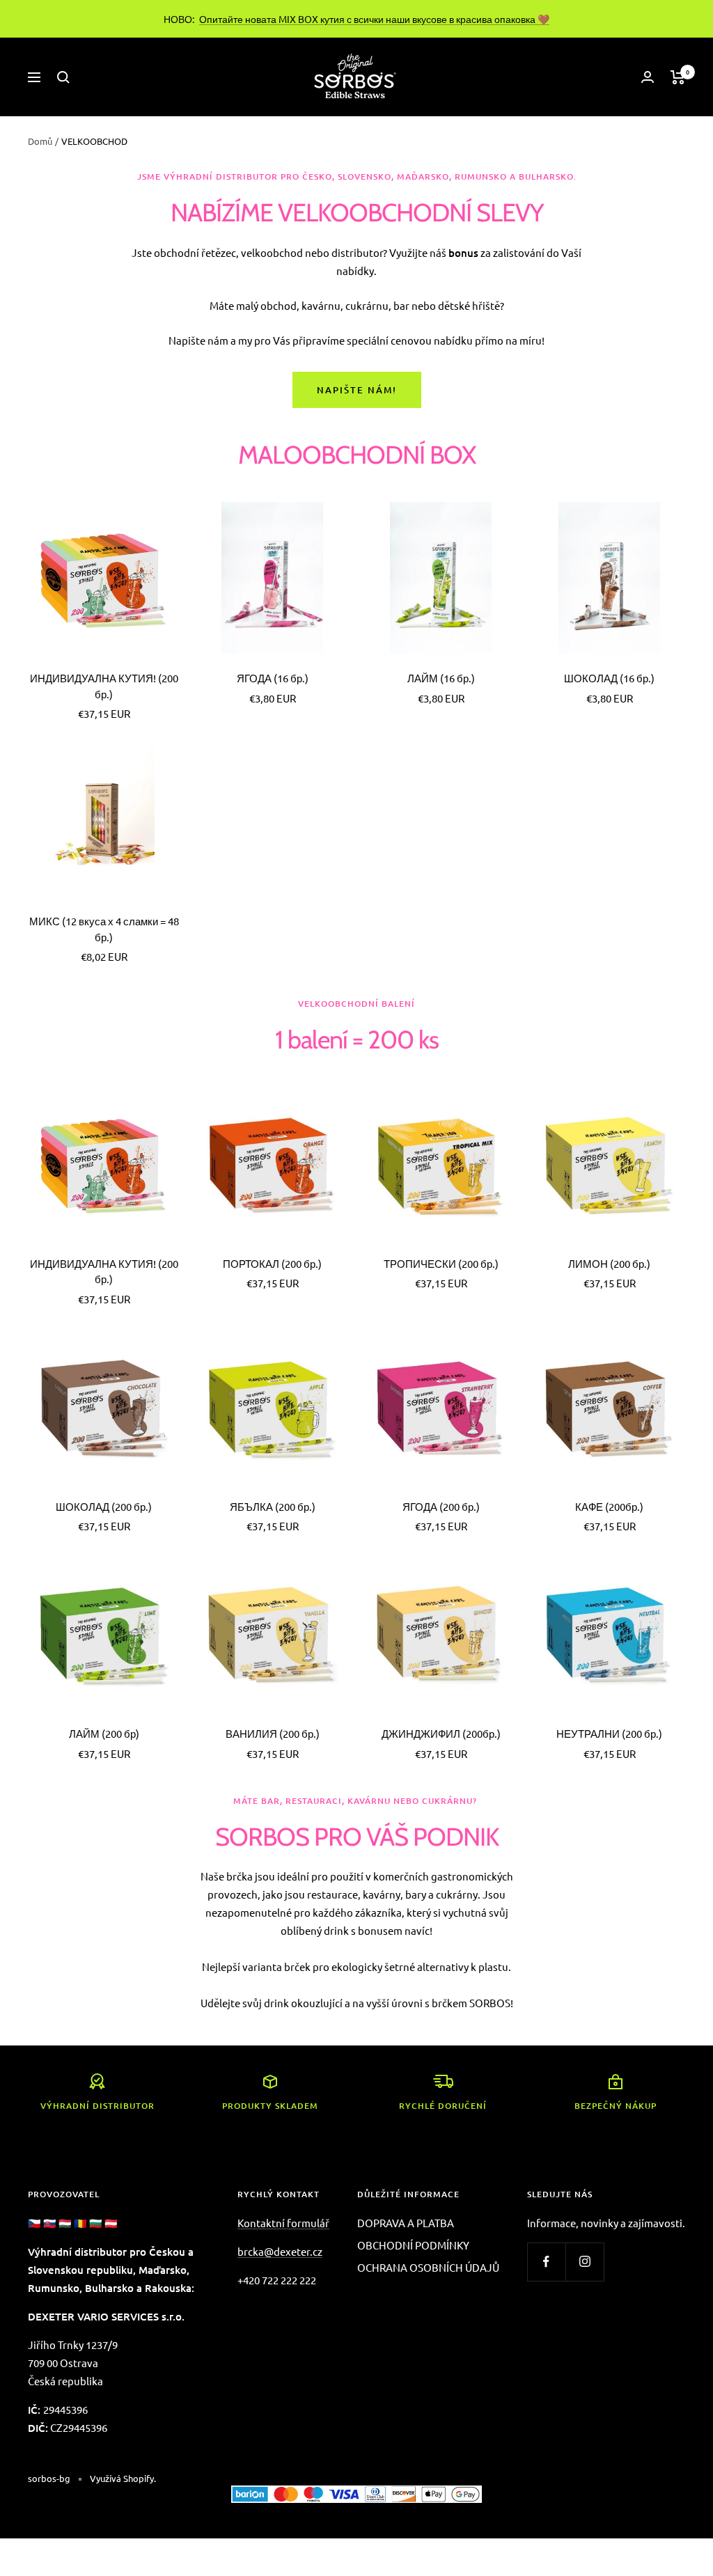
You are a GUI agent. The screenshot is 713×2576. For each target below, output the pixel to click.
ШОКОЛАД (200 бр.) (104, 1506)
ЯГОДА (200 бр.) (441, 1506)
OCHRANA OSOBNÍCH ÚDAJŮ (428, 2267)
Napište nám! (357, 390)
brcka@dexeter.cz (280, 2251)
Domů (40, 141)
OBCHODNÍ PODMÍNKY (413, 2245)
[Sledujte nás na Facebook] (546, 2262)
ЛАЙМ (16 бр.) (441, 678)
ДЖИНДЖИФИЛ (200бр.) (441, 1733)
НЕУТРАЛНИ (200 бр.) (609, 1733)
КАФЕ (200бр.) (609, 1506)
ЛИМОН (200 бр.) (609, 1263)
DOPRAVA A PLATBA (406, 2223)
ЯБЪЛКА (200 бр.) (273, 1506)
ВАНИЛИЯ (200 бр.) (273, 1733)
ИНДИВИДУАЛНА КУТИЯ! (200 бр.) (104, 686)
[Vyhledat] (63, 77)
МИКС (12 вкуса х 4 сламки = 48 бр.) (104, 929)
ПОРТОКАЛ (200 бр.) (272, 1263)
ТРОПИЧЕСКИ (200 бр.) (441, 1263)
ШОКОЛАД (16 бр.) (609, 678)
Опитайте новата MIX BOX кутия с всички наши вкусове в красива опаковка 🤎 (374, 19)
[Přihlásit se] (648, 77)
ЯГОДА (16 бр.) (273, 678)
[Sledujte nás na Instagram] (585, 2262)
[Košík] (678, 77)
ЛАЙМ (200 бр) (104, 1733)
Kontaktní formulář (283, 2223)
